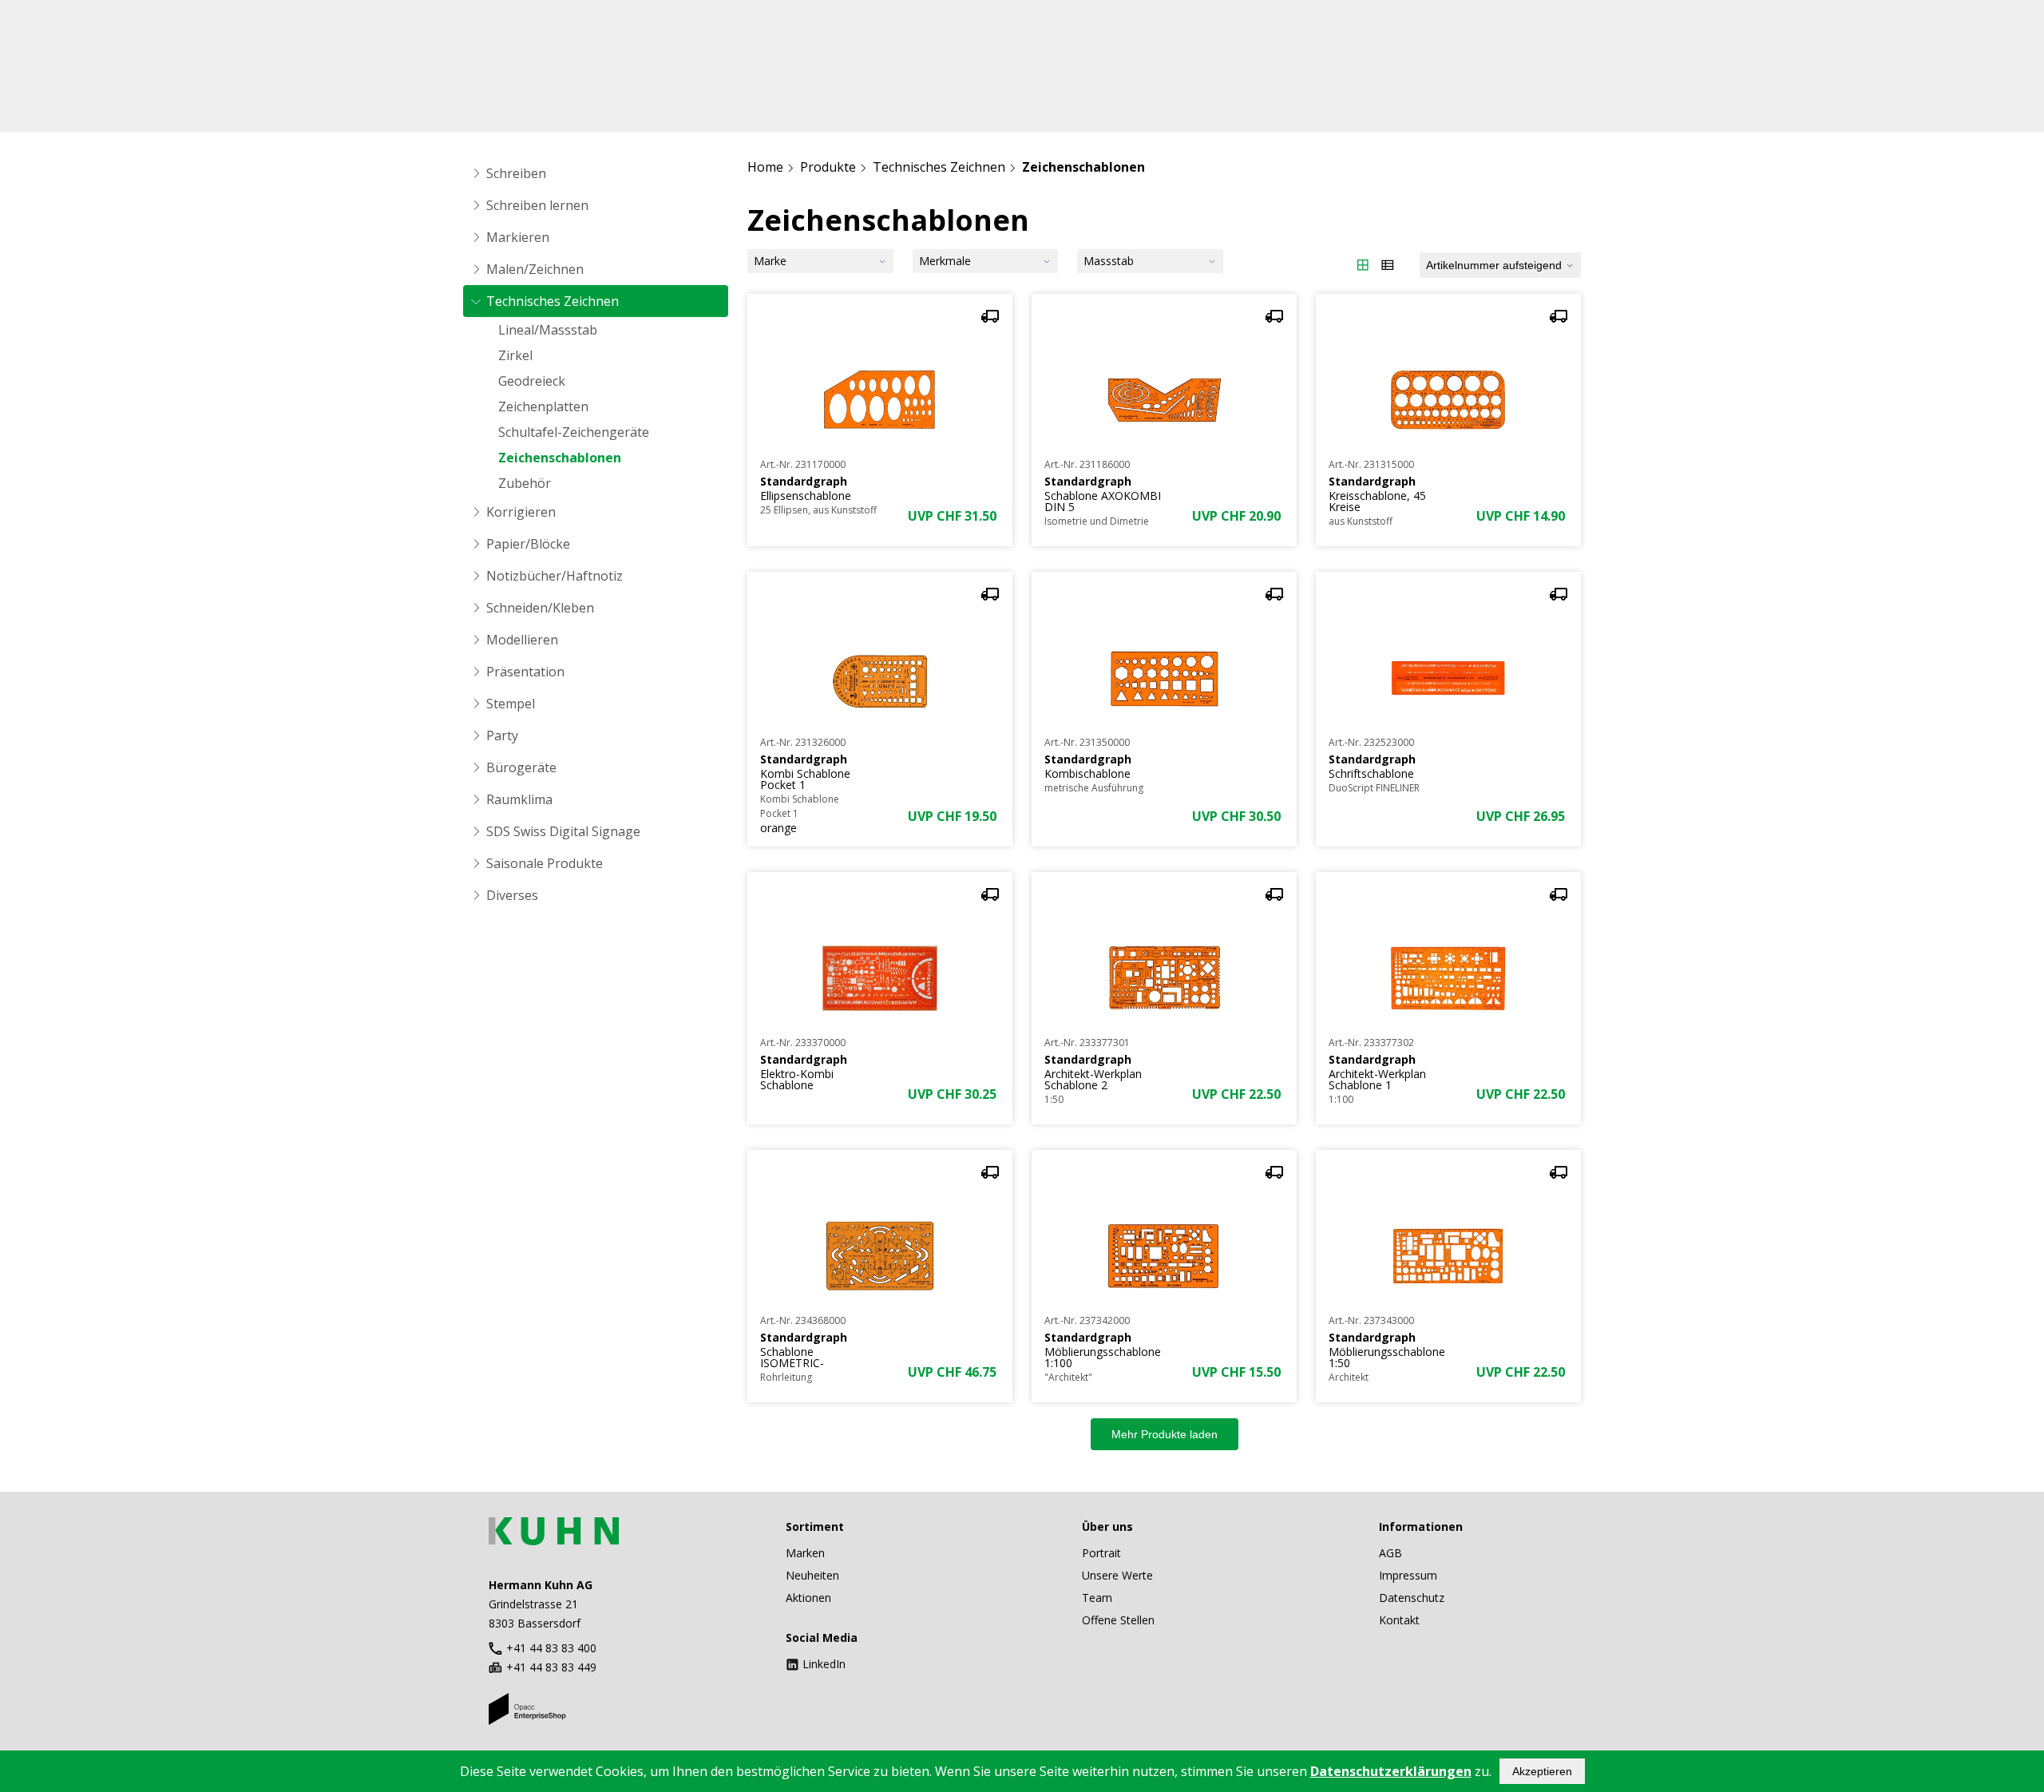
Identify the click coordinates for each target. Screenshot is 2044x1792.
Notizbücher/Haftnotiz (555, 576)
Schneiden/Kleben (540, 608)
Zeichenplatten (543, 406)
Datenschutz (1412, 1598)
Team (1097, 1598)
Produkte (828, 167)
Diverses (512, 895)
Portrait (1101, 1553)
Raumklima (519, 799)
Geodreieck (532, 381)
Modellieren (522, 640)
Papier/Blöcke (528, 544)
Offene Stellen (1118, 1620)
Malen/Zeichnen (535, 269)
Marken (805, 1553)
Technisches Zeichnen (553, 301)
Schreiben (516, 173)
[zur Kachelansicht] (1363, 265)
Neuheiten (812, 1575)
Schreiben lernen (537, 205)
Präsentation (525, 672)
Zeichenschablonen (560, 458)
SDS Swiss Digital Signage (563, 831)
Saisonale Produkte (545, 863)
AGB (1390, 1553)
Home (765, 167)
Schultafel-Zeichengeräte (574, 432)
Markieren (518, 237)
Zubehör (525, 483)
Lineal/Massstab (548, 330)
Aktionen (808, 1598)
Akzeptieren (1542, 1771)
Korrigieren (521, 512)
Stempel (511, 704)
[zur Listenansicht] (1388, 265)
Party (502, 735)
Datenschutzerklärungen (1391, 1771)
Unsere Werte (1117, 1575)
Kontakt (1399, 1620)
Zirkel (515, 355)
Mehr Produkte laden (1165, 1434)
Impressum (1408, 1575)
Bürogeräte (521, 767)
